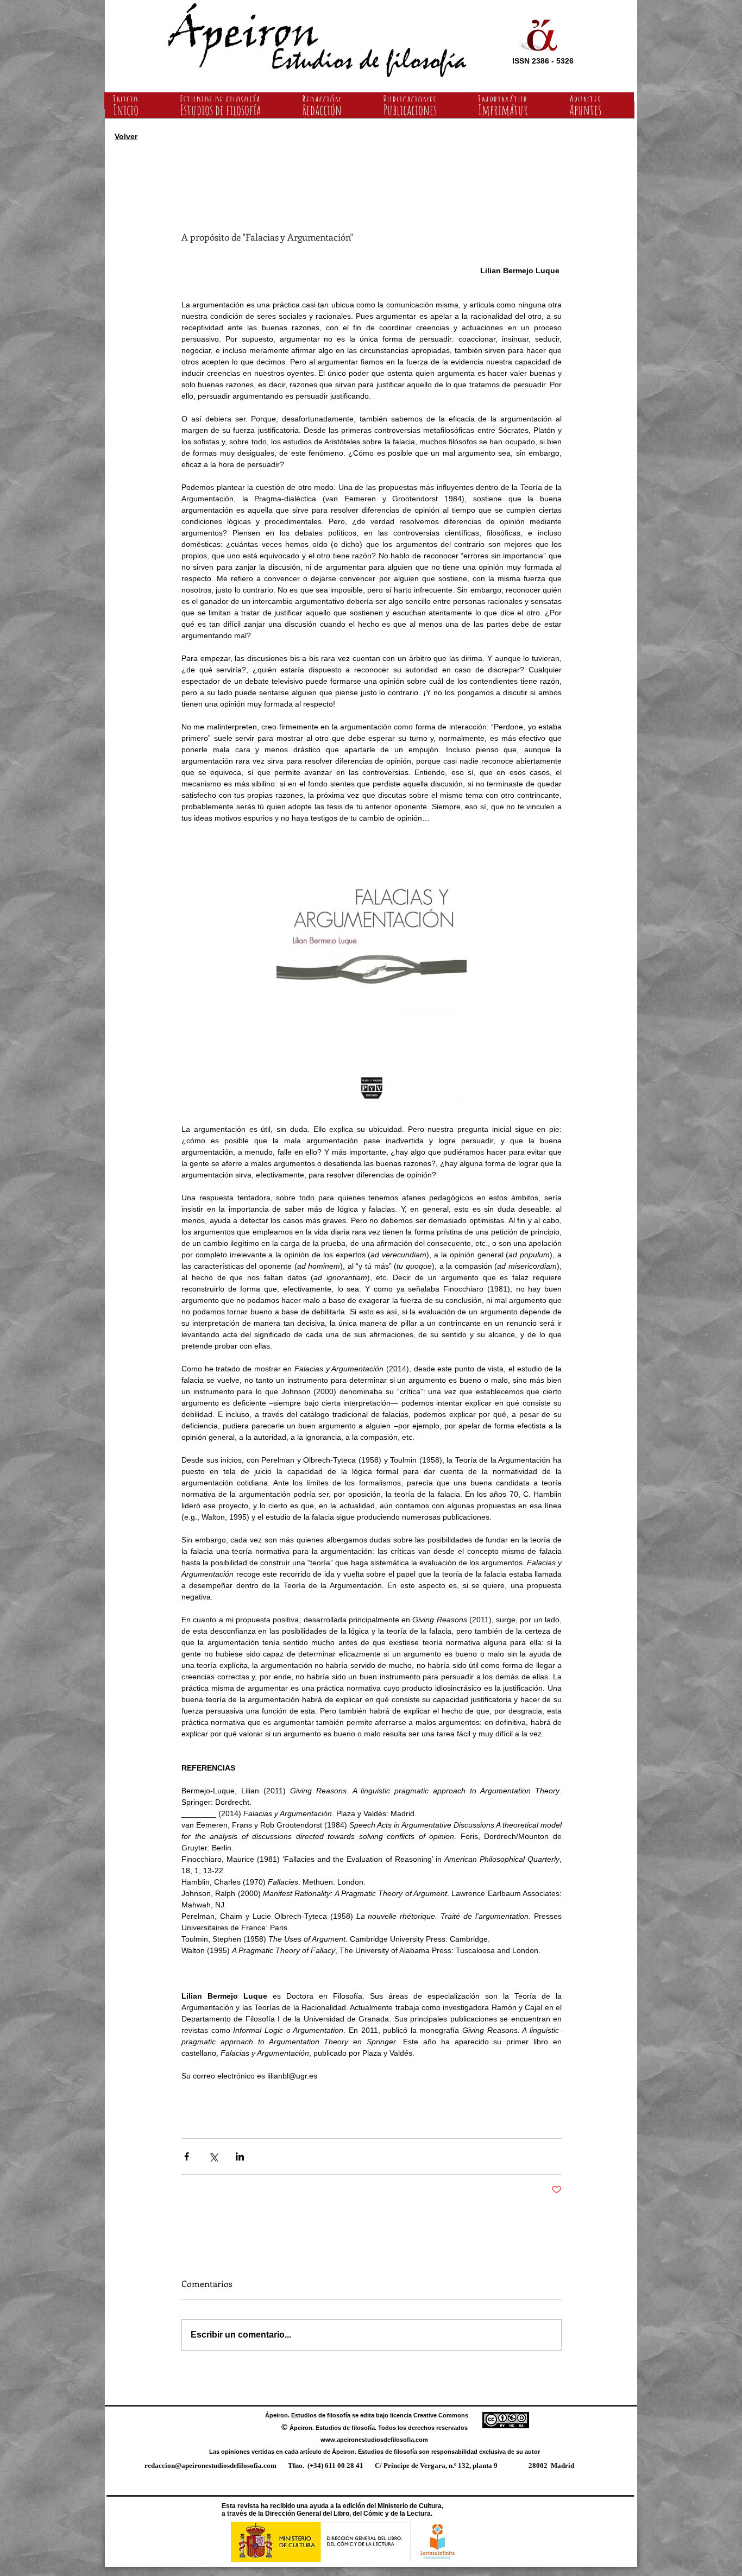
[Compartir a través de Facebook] (187, 2156)
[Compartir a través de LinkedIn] (240, 2156)
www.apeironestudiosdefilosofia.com (374, 2440)
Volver (126, 136)
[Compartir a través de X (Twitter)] (213, 2156)
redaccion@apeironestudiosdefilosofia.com (210, 2465)
